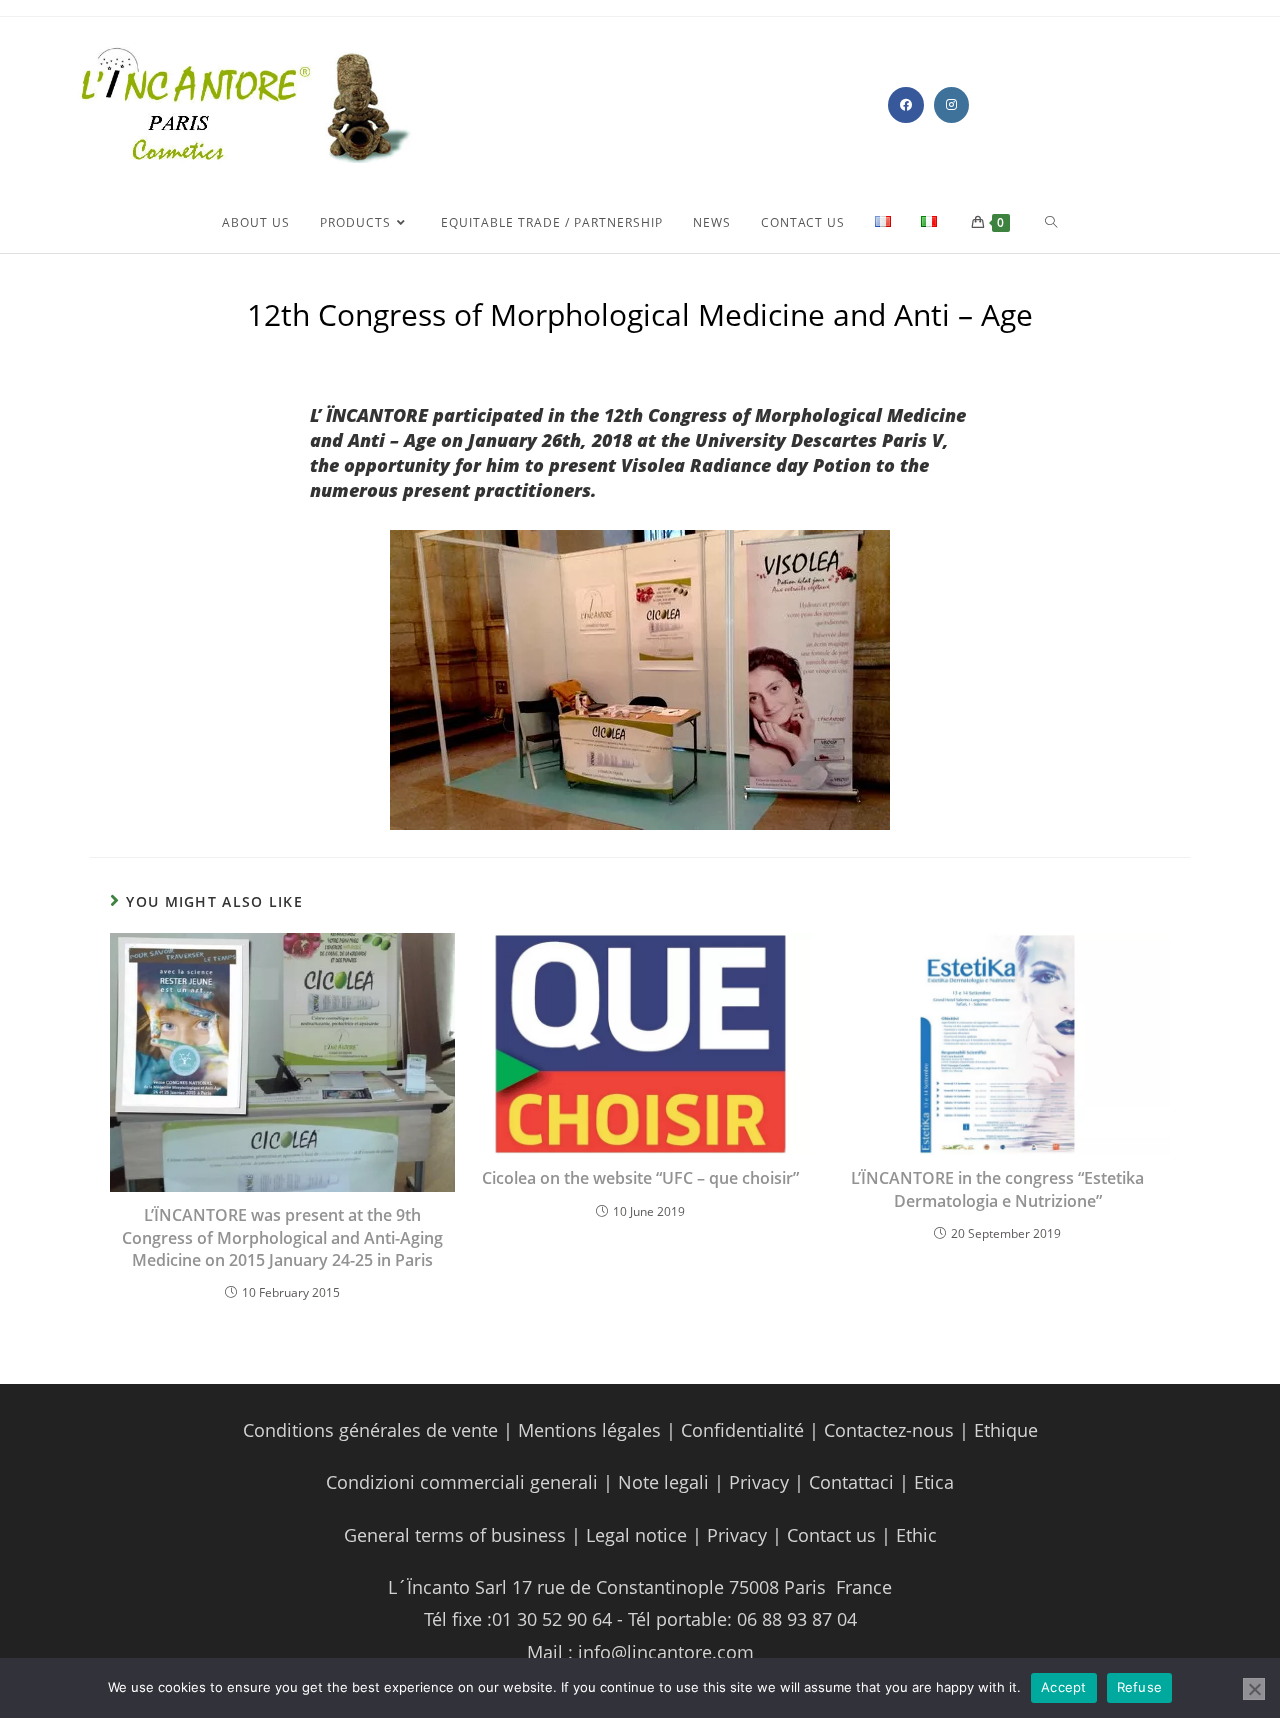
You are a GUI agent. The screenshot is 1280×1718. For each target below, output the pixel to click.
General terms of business (457, 1535)
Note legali (666, 1482)
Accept (1064, 1687)
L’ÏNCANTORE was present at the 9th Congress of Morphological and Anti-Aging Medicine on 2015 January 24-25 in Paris (282, 1237)
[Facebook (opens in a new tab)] (906, 105)
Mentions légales (589, 1430)
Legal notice (636, 1535)
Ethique (1006, 1430)
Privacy (759, 1482)
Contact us (829, 1535)
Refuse (1140, 1687)
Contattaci (849, 1482)
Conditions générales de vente (370, 1430)
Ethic (916, 1535)
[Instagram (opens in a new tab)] (951, 105)
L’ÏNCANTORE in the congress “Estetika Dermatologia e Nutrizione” (997, 1189)
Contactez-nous (886, 1430)
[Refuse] (1254, 1689)
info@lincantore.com (666, 1652)
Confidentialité (742, 1430)
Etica (934, 1482)
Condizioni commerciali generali (464, 1482)
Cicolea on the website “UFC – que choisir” (640, 1178)
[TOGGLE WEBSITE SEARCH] (1051, 223)
